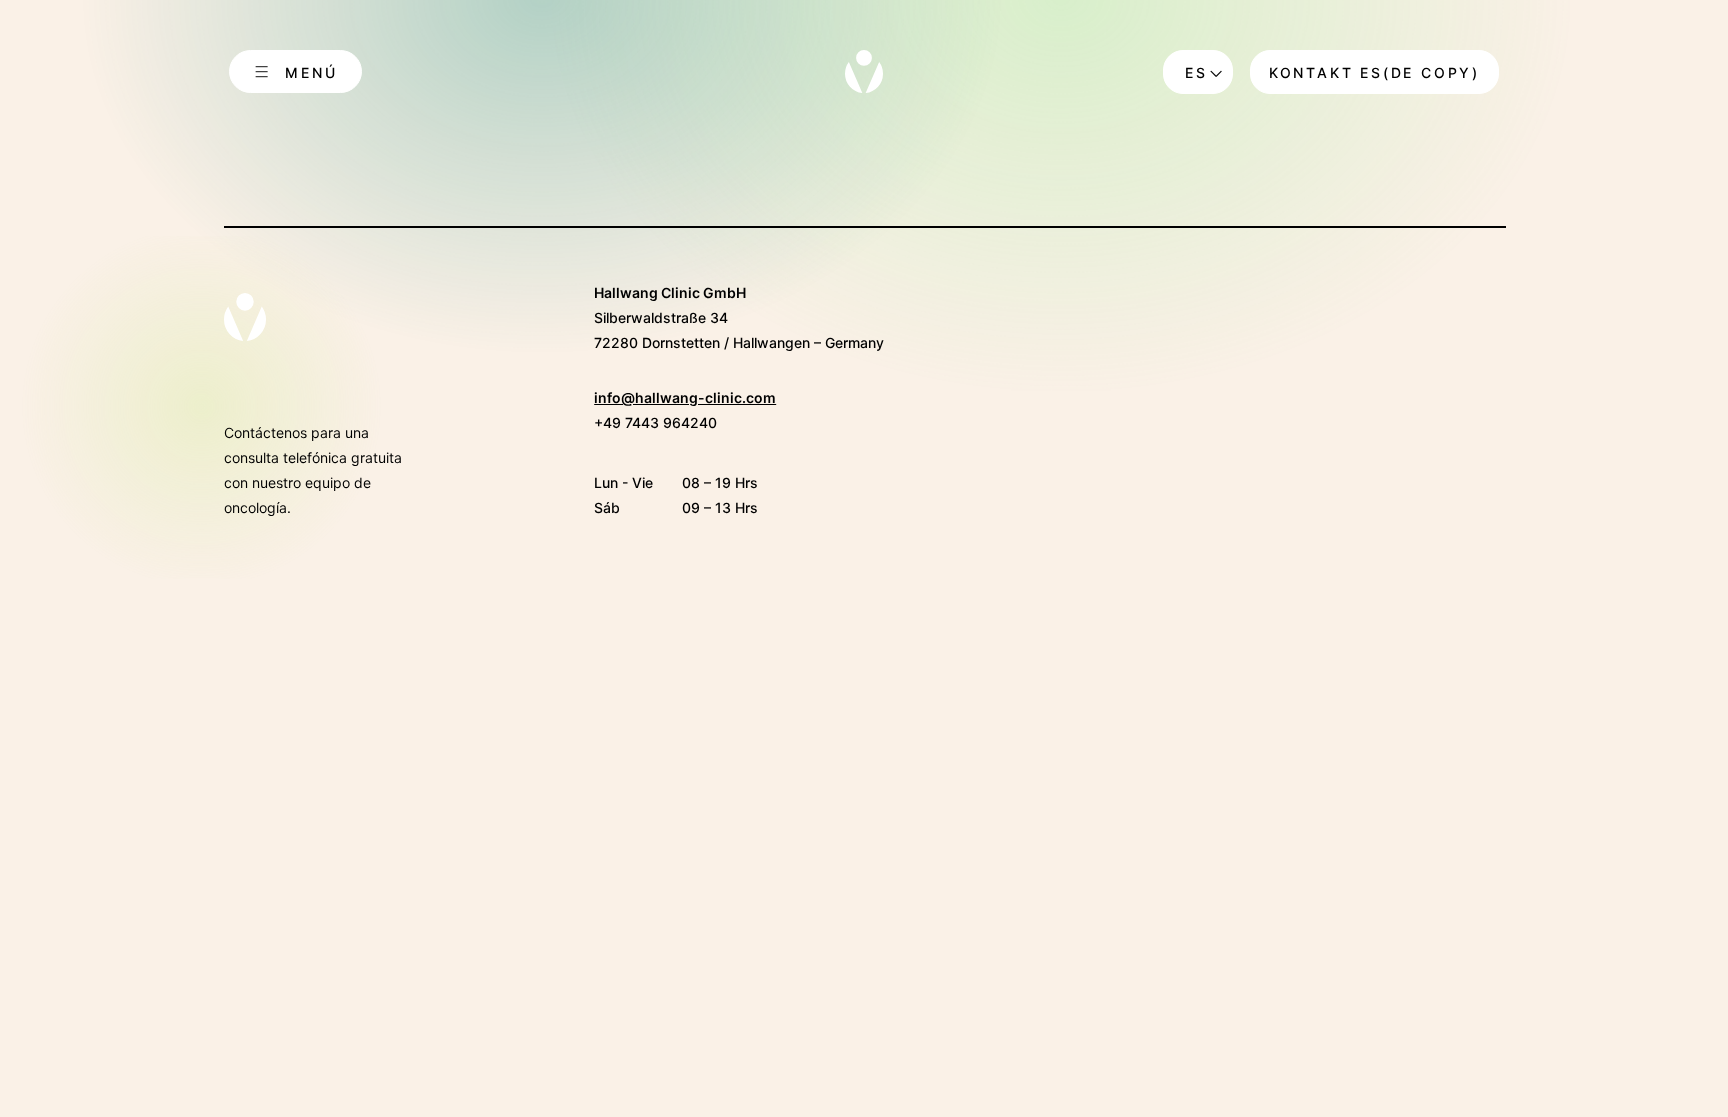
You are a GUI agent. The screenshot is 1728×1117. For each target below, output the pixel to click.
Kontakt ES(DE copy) (1374, 72)
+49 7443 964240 (655, 422)
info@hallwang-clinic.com (685, 397)
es (1196, 72)
